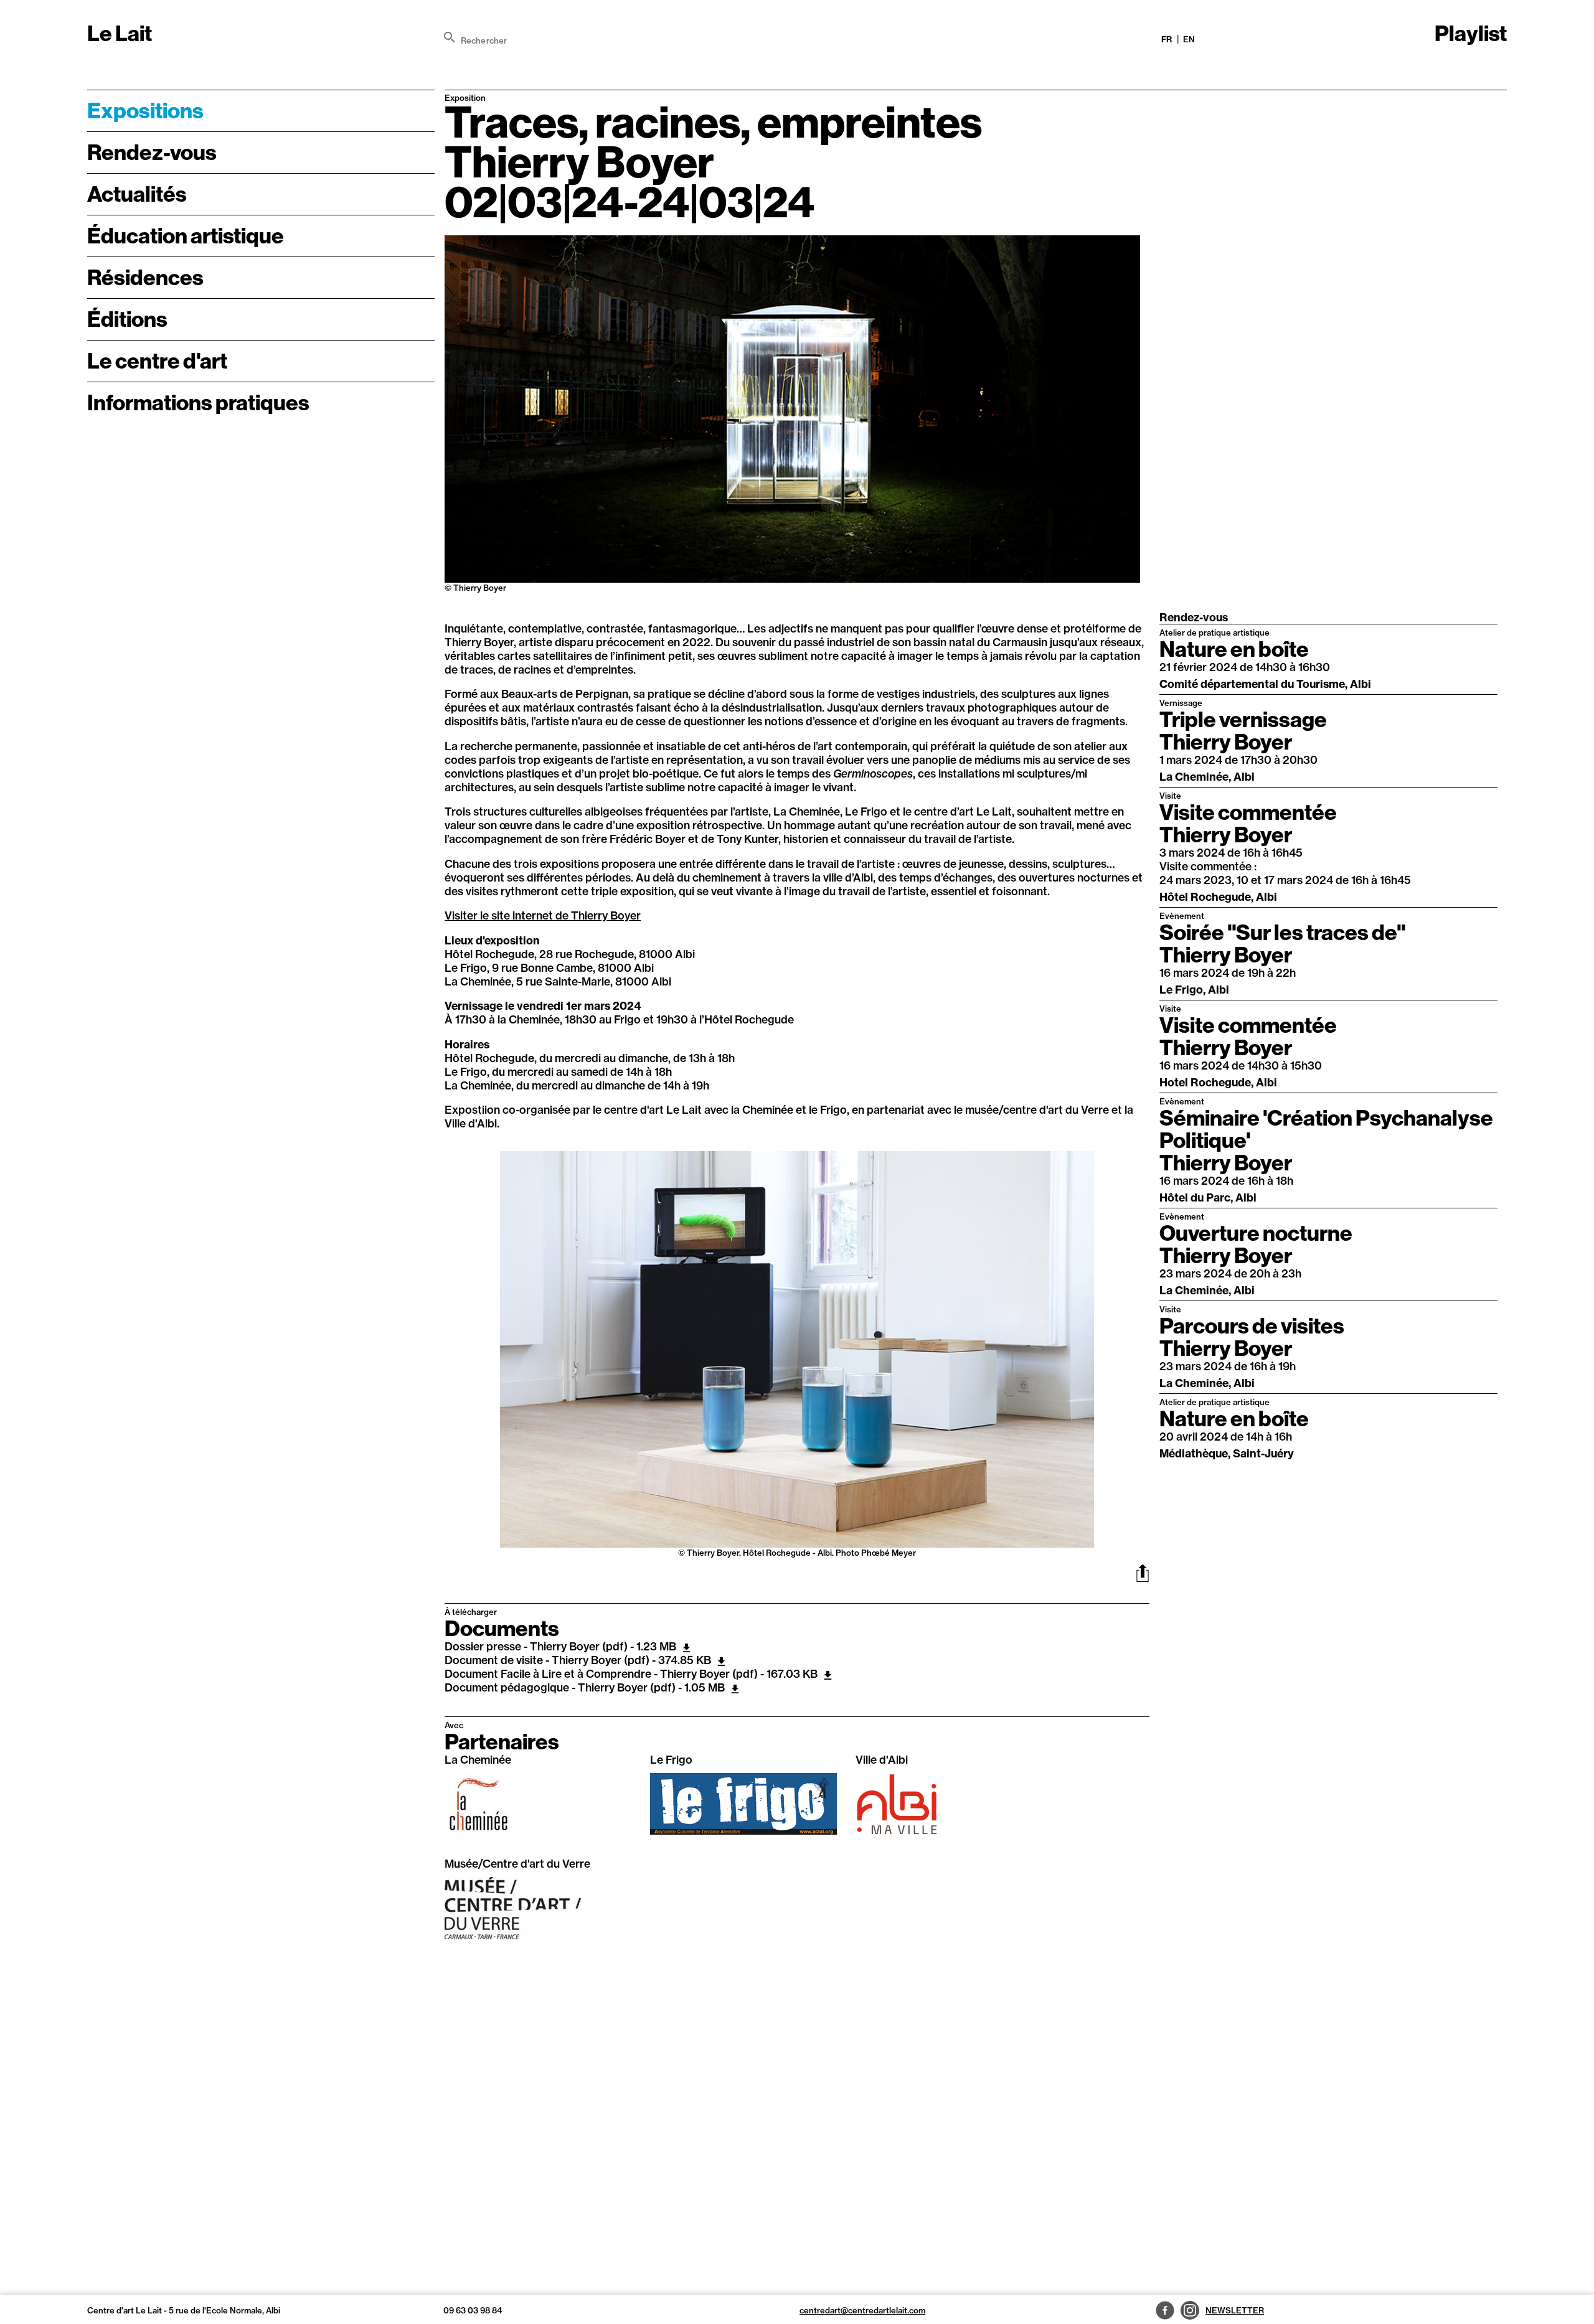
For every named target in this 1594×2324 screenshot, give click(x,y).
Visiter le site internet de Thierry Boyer (543, 915)
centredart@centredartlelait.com (862, 2310)
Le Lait (120, 34)
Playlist (1471, 34)
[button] (459, 1355)
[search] (450, 37)
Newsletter (1235, 2310)
